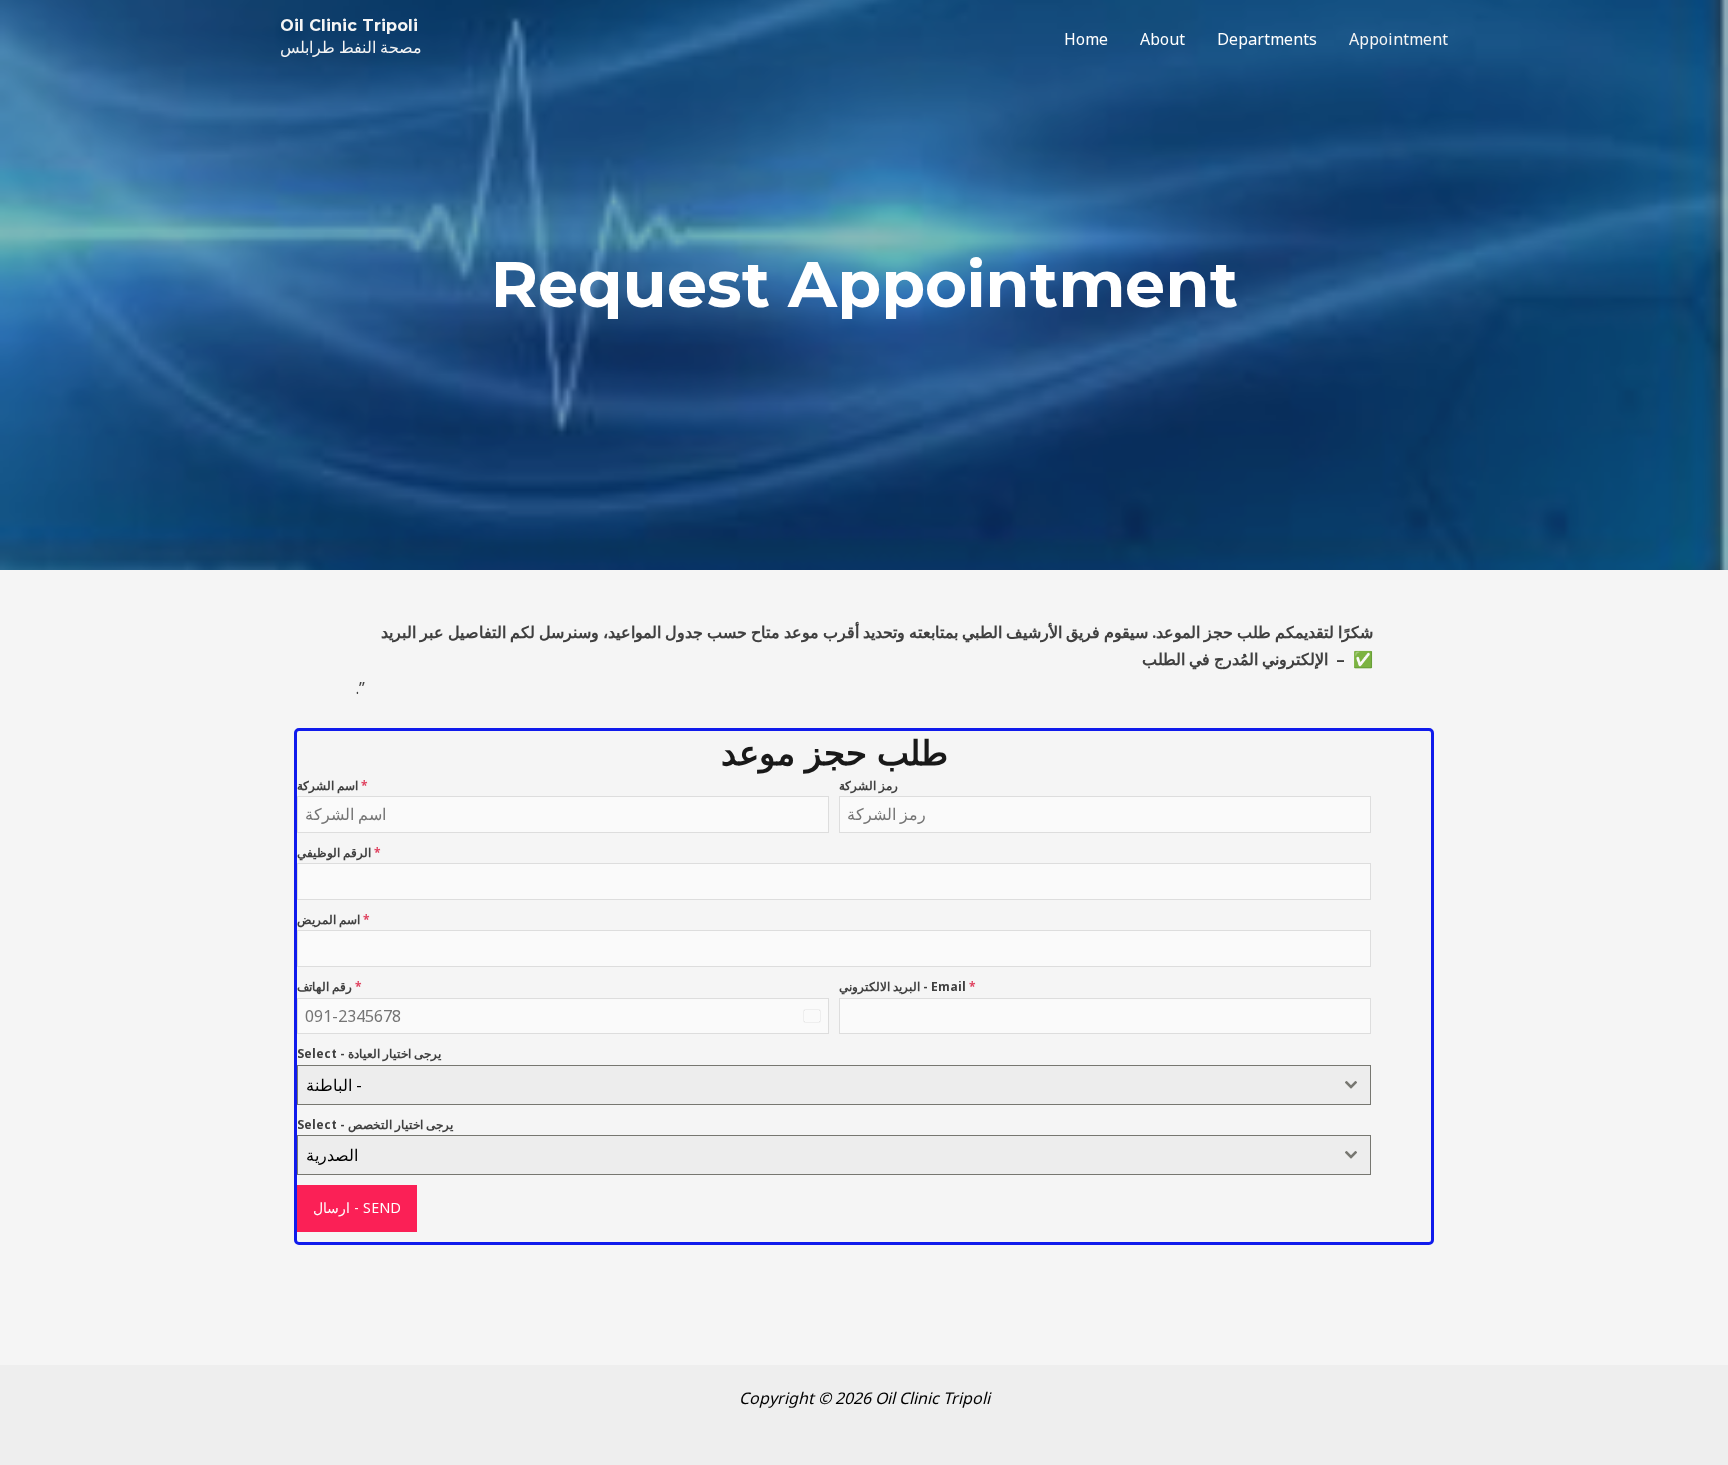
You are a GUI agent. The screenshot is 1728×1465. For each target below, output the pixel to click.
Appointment (1398, 39)
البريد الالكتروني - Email (907, 986)
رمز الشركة (868, 785)
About (1162, 39)
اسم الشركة (332, 785)
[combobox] (834, 1085)
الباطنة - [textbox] (334, 1085)
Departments (1267, 39)
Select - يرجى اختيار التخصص (375, 1124)
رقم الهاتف (329, 986)
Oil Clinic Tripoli (349, 25)
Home (1086, 39)
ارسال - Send (357, 1207)
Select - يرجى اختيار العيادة (369, 1053)
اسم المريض (333, 919)
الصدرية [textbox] (332, 1155)
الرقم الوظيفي (339, 852)
